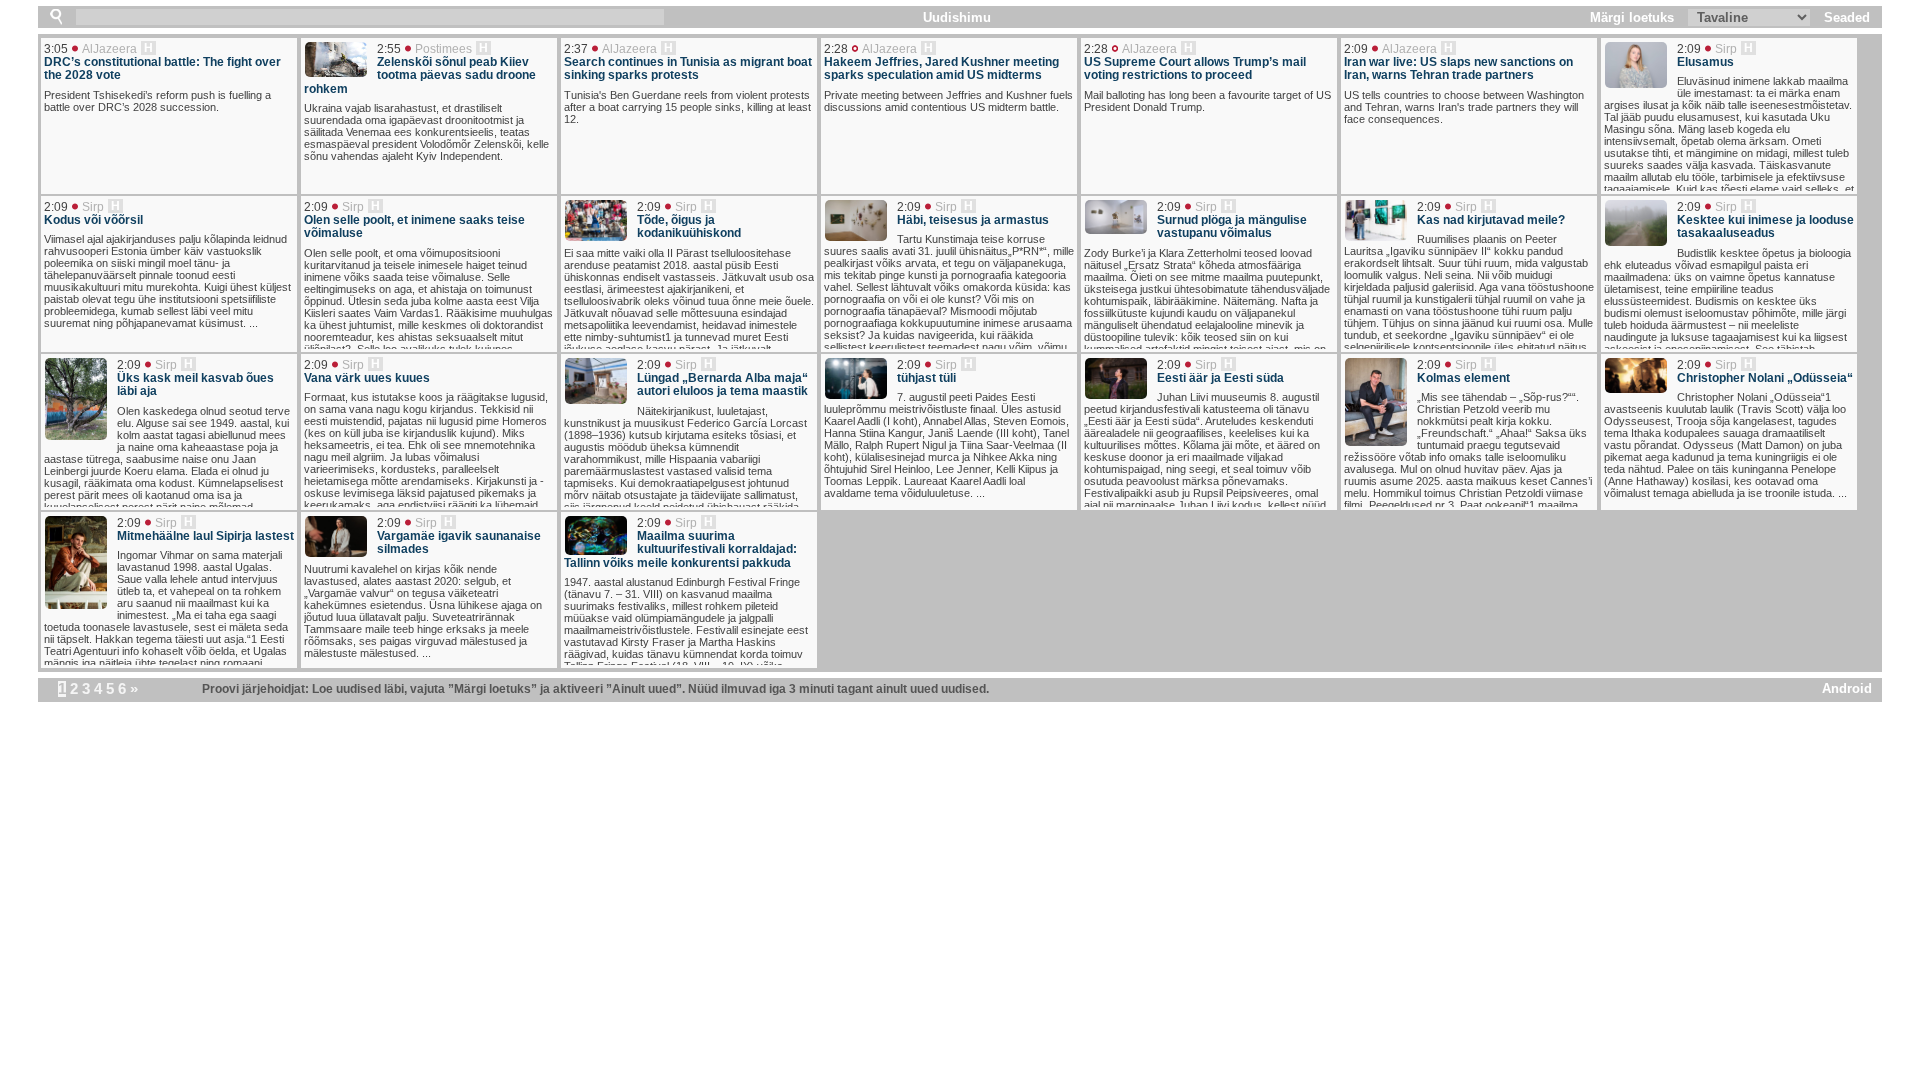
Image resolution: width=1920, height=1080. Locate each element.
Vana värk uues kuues (367, 378)
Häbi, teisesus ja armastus (973, 220)
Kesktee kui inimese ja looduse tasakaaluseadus (1765, 227)
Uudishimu (957, 17)
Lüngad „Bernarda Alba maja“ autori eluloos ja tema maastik (722, 385)
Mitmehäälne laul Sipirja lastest (205, 536)
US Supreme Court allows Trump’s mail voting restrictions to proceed (1195, 69)
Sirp (1726, 49)
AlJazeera (109, 49)
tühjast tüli (926, 378)
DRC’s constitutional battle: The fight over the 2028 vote (162, 69)
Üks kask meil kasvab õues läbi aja (195, 385)
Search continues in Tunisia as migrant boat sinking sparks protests (688, 69)
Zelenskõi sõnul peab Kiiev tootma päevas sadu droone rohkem (420, 76)
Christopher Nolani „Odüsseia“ (1765, 378)
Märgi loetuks (1632, 17)
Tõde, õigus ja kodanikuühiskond (689, 227)
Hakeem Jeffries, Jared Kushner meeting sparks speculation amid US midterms (941, 69)
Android (1847, 688)
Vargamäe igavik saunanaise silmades (459, 543)
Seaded (1847, 17)
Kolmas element (1463, 378)
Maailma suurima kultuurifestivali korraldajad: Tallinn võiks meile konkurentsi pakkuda (680, 550)
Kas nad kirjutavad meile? (1491, 220)
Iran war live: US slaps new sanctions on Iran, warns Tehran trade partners (1458, 69)
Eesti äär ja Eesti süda (1220, 378)
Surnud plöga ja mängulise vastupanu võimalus (1232, 227)
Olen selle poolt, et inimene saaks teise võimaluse (414, 227)
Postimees (443, 49)
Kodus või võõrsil (93, 220)
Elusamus (1705, 62)
